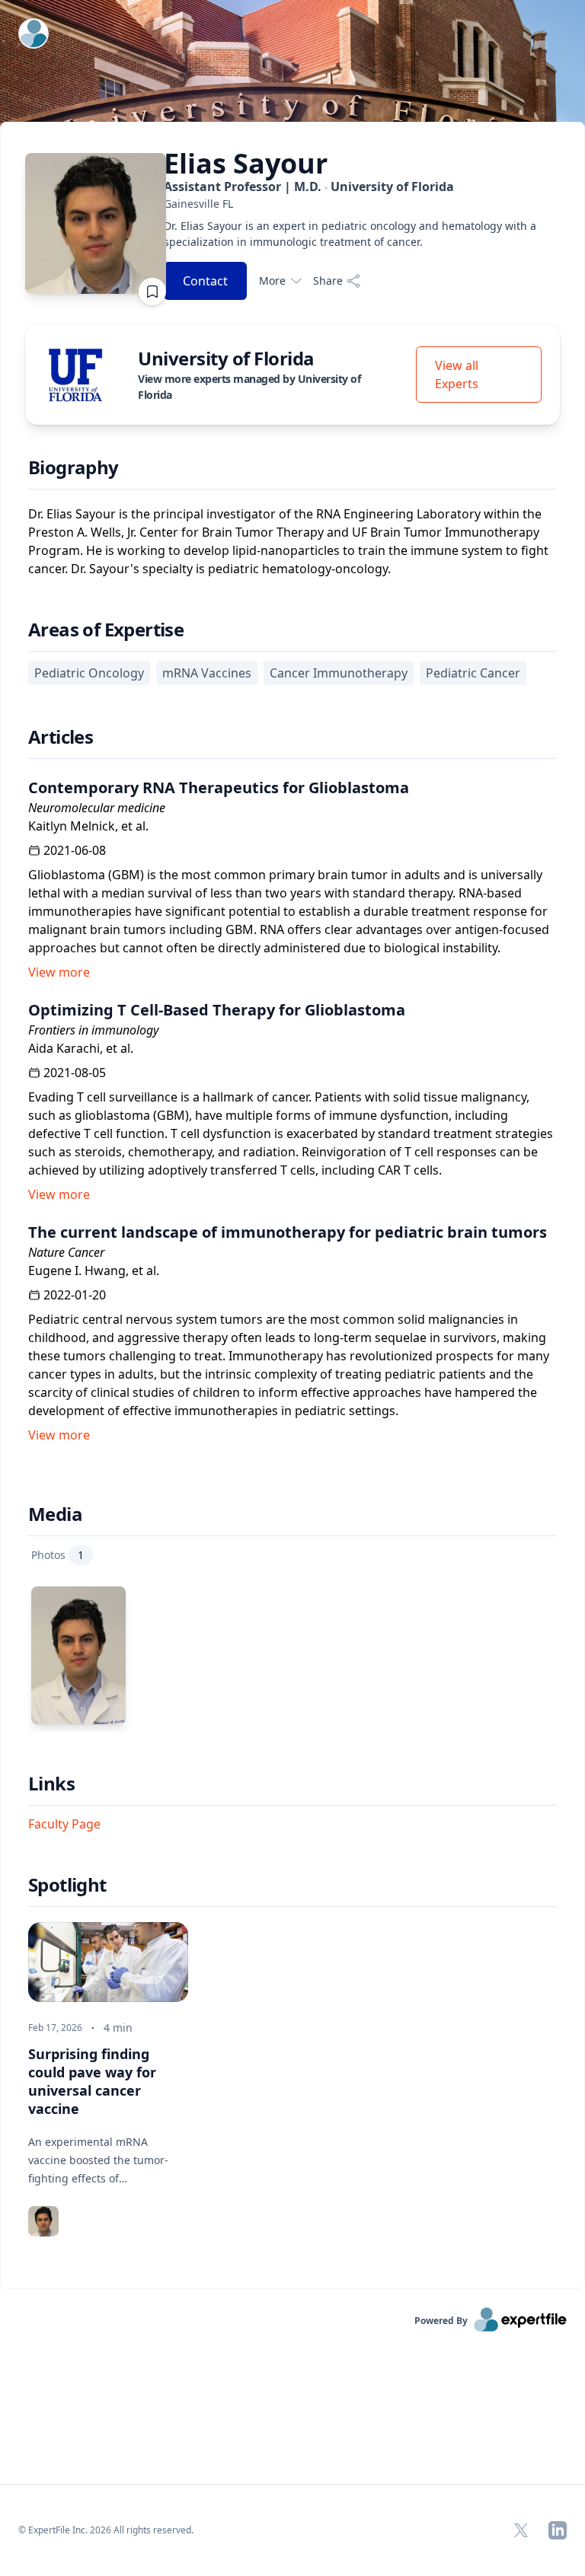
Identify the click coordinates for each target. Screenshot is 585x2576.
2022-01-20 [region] (75, 1295)
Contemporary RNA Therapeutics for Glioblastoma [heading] (219, 787)
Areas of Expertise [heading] (106, 630)
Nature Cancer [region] (66, 1252)
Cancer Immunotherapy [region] (339, 673)
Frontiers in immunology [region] (93, 1030)
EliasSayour (246, 164)
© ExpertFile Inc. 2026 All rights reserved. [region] (106, 2530)
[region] (354, 204)
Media (55, 1514)
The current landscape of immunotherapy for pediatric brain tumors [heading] (288, 1232)
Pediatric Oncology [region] (89, 673)
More (272, 281)
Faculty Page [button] (64, 1824)
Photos (58, 1555)
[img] (75, 375)
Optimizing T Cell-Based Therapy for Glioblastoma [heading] (217, 1010)
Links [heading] (51, 1784)
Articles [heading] (61, 737)
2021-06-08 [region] (75, 850)
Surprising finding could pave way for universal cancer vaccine (92, 2081)
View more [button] (59, 972)
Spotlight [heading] (67, 1885)
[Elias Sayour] (78, 1655)
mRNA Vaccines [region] (207, 673)
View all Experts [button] (457, 375)
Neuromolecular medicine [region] (97, 808)
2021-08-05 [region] (75, 1073)
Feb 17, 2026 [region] (55, 2028)
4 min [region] (118, 2028)
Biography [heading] (74, 467)
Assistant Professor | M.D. (309, 187)
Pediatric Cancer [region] (473, 673)
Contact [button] (205, 281)
